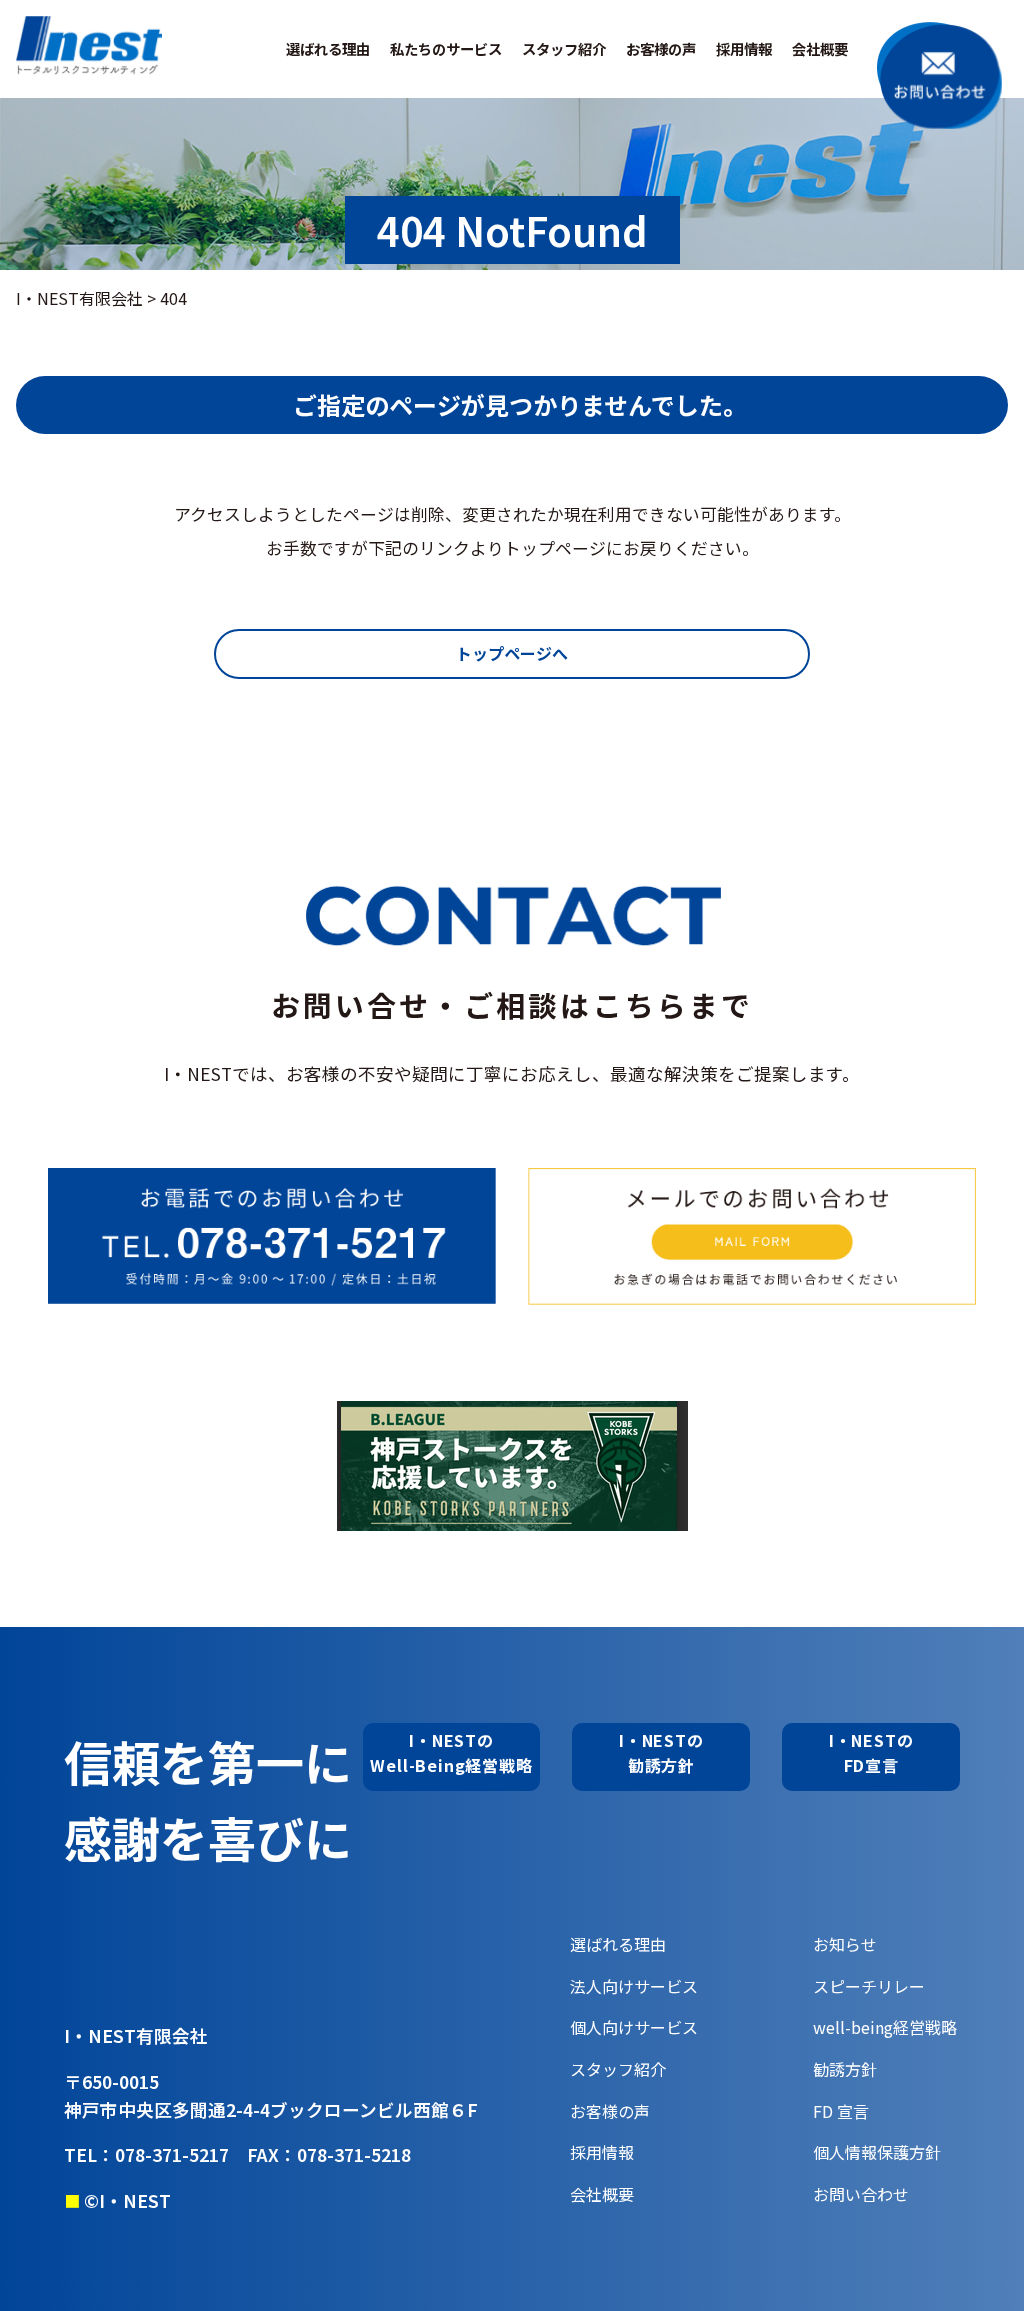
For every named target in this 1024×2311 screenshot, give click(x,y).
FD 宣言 (841, 2111)
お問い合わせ (861, 2194)
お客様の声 (661, 48)
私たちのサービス (446, 48)
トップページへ (512, 653)
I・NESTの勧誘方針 (661, 1753)
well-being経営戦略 (885, 2027)
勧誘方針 (845, 2069)
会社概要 (820, 48)
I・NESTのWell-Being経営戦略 (451, 1753)
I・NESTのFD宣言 (871, 1753)
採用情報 (744, 48)
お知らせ (845, 1944)
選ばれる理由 (328, 48)
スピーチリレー (869, 1986)
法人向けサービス (634, 1986)
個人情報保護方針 (877, 2152)
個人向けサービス (634, 2027)
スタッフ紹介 (564, 48)
